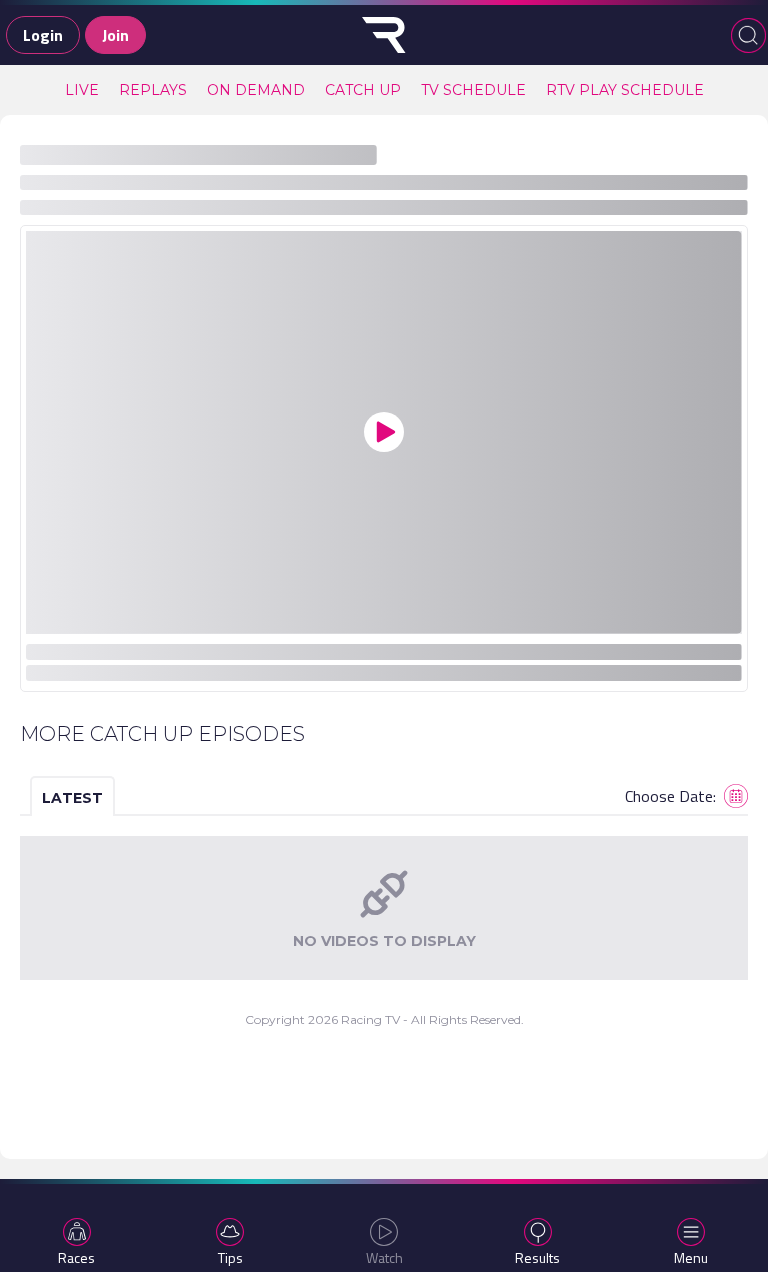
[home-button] (384, 35)
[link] (82, 90)
